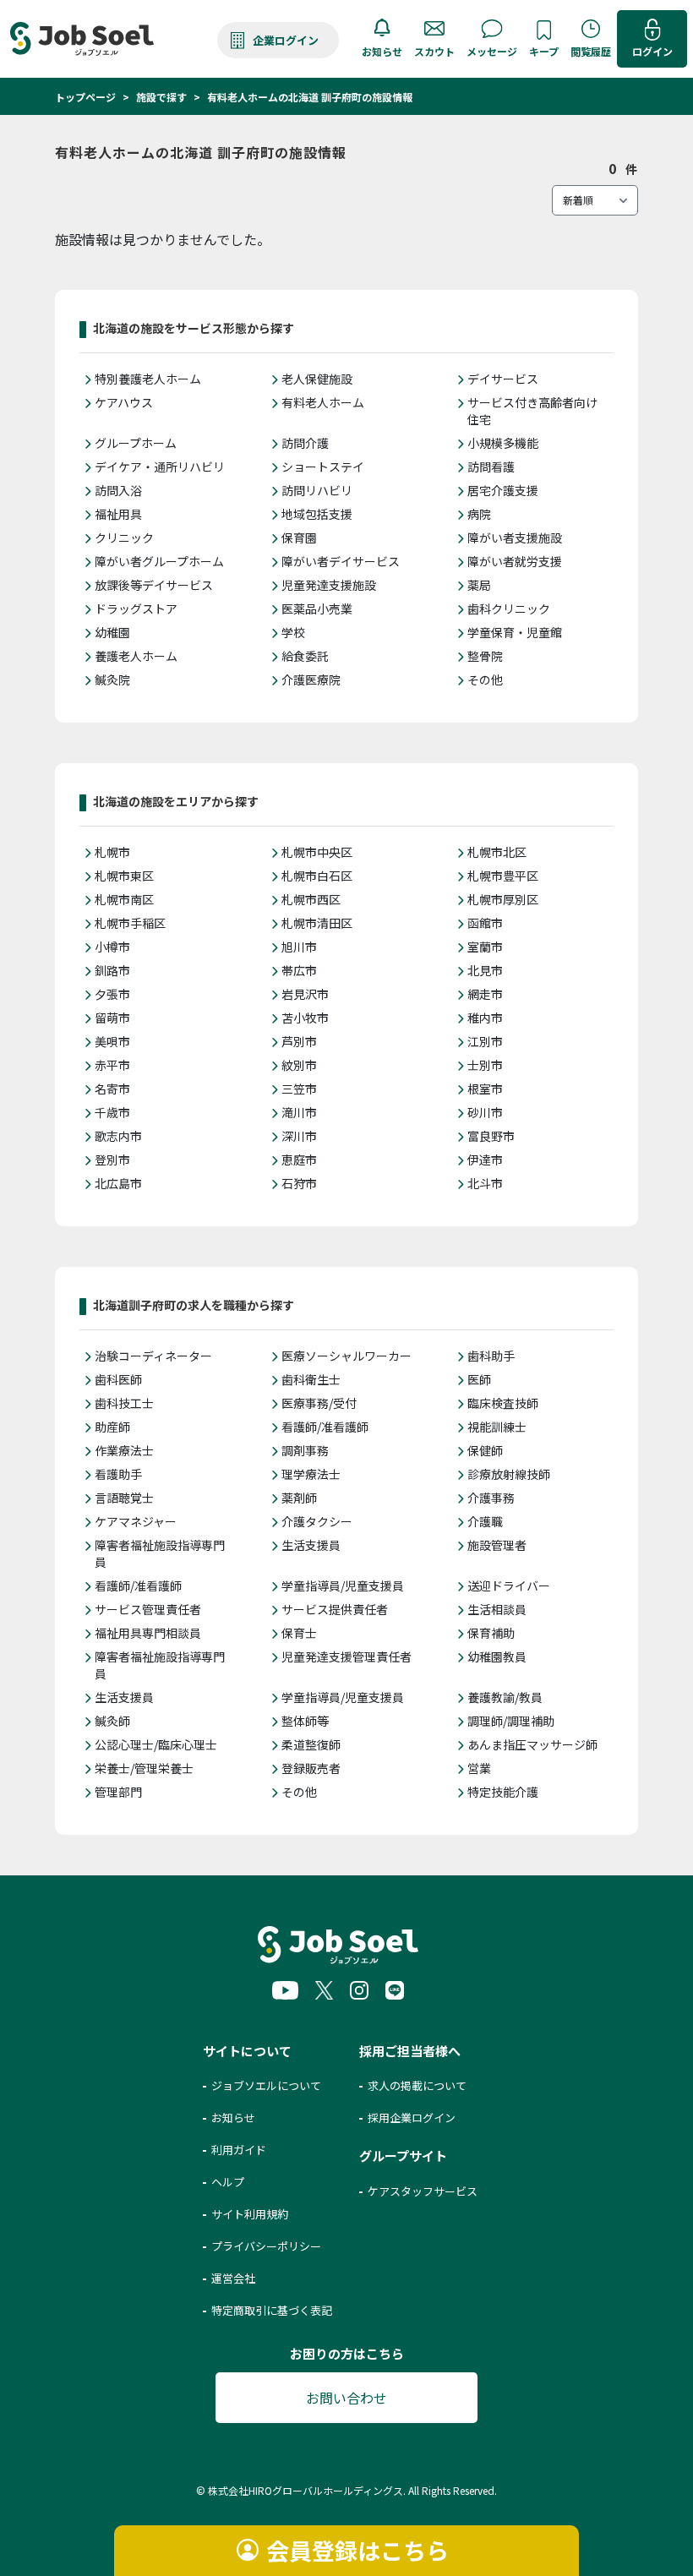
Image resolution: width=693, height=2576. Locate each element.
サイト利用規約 (250, 2214)
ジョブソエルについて (266, 2085)
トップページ (85, 97)
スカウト (434, 51)
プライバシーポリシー (266, 2246)
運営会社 (233, 2278)
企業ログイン (286, 40)
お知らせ (382, 51)
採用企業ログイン (412, 2118)
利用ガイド (239, 2150)
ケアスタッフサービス (423, 2191)
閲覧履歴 (591, 51)
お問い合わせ (346, 2398)
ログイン (652, 51)
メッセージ (492, 51)
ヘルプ (228, 2182)
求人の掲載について (417, 2085)
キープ (544, 51)
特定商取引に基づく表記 (272, 2310)
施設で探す (161, 97)
